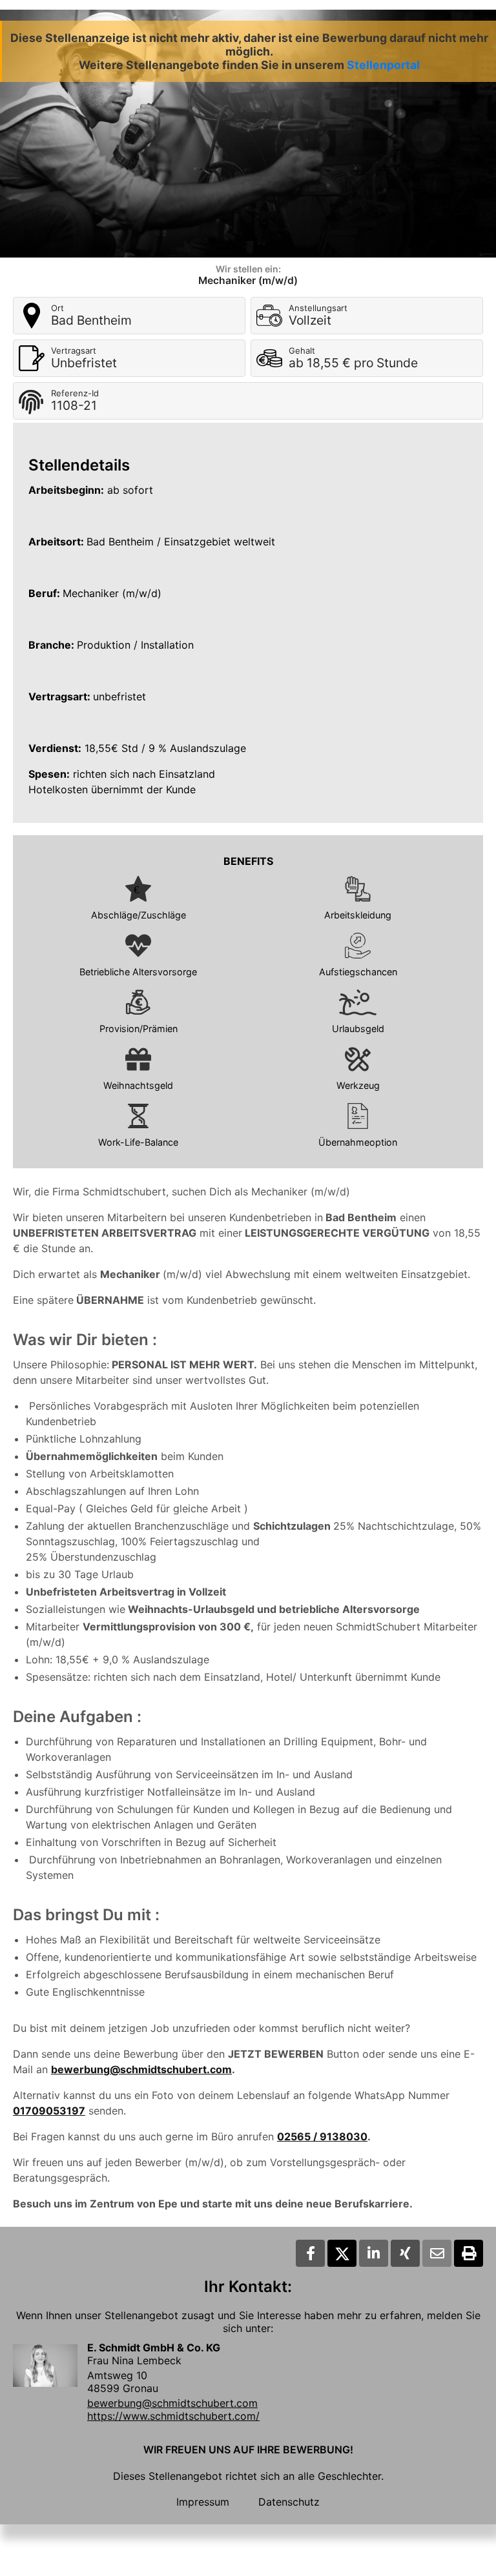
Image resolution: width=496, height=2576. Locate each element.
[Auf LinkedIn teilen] (374, 2253)
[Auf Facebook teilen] (310, 2253)
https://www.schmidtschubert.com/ (173, 2416)
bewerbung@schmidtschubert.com (141, 2069)
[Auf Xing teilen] (405, 2253)
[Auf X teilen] (342, 2253)
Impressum (203, 2502)
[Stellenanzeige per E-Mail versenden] (437, 2253)
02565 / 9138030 (322, 2136)
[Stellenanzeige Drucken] (469, 2253)
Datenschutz (289, 2502)
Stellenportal (383, 65)
